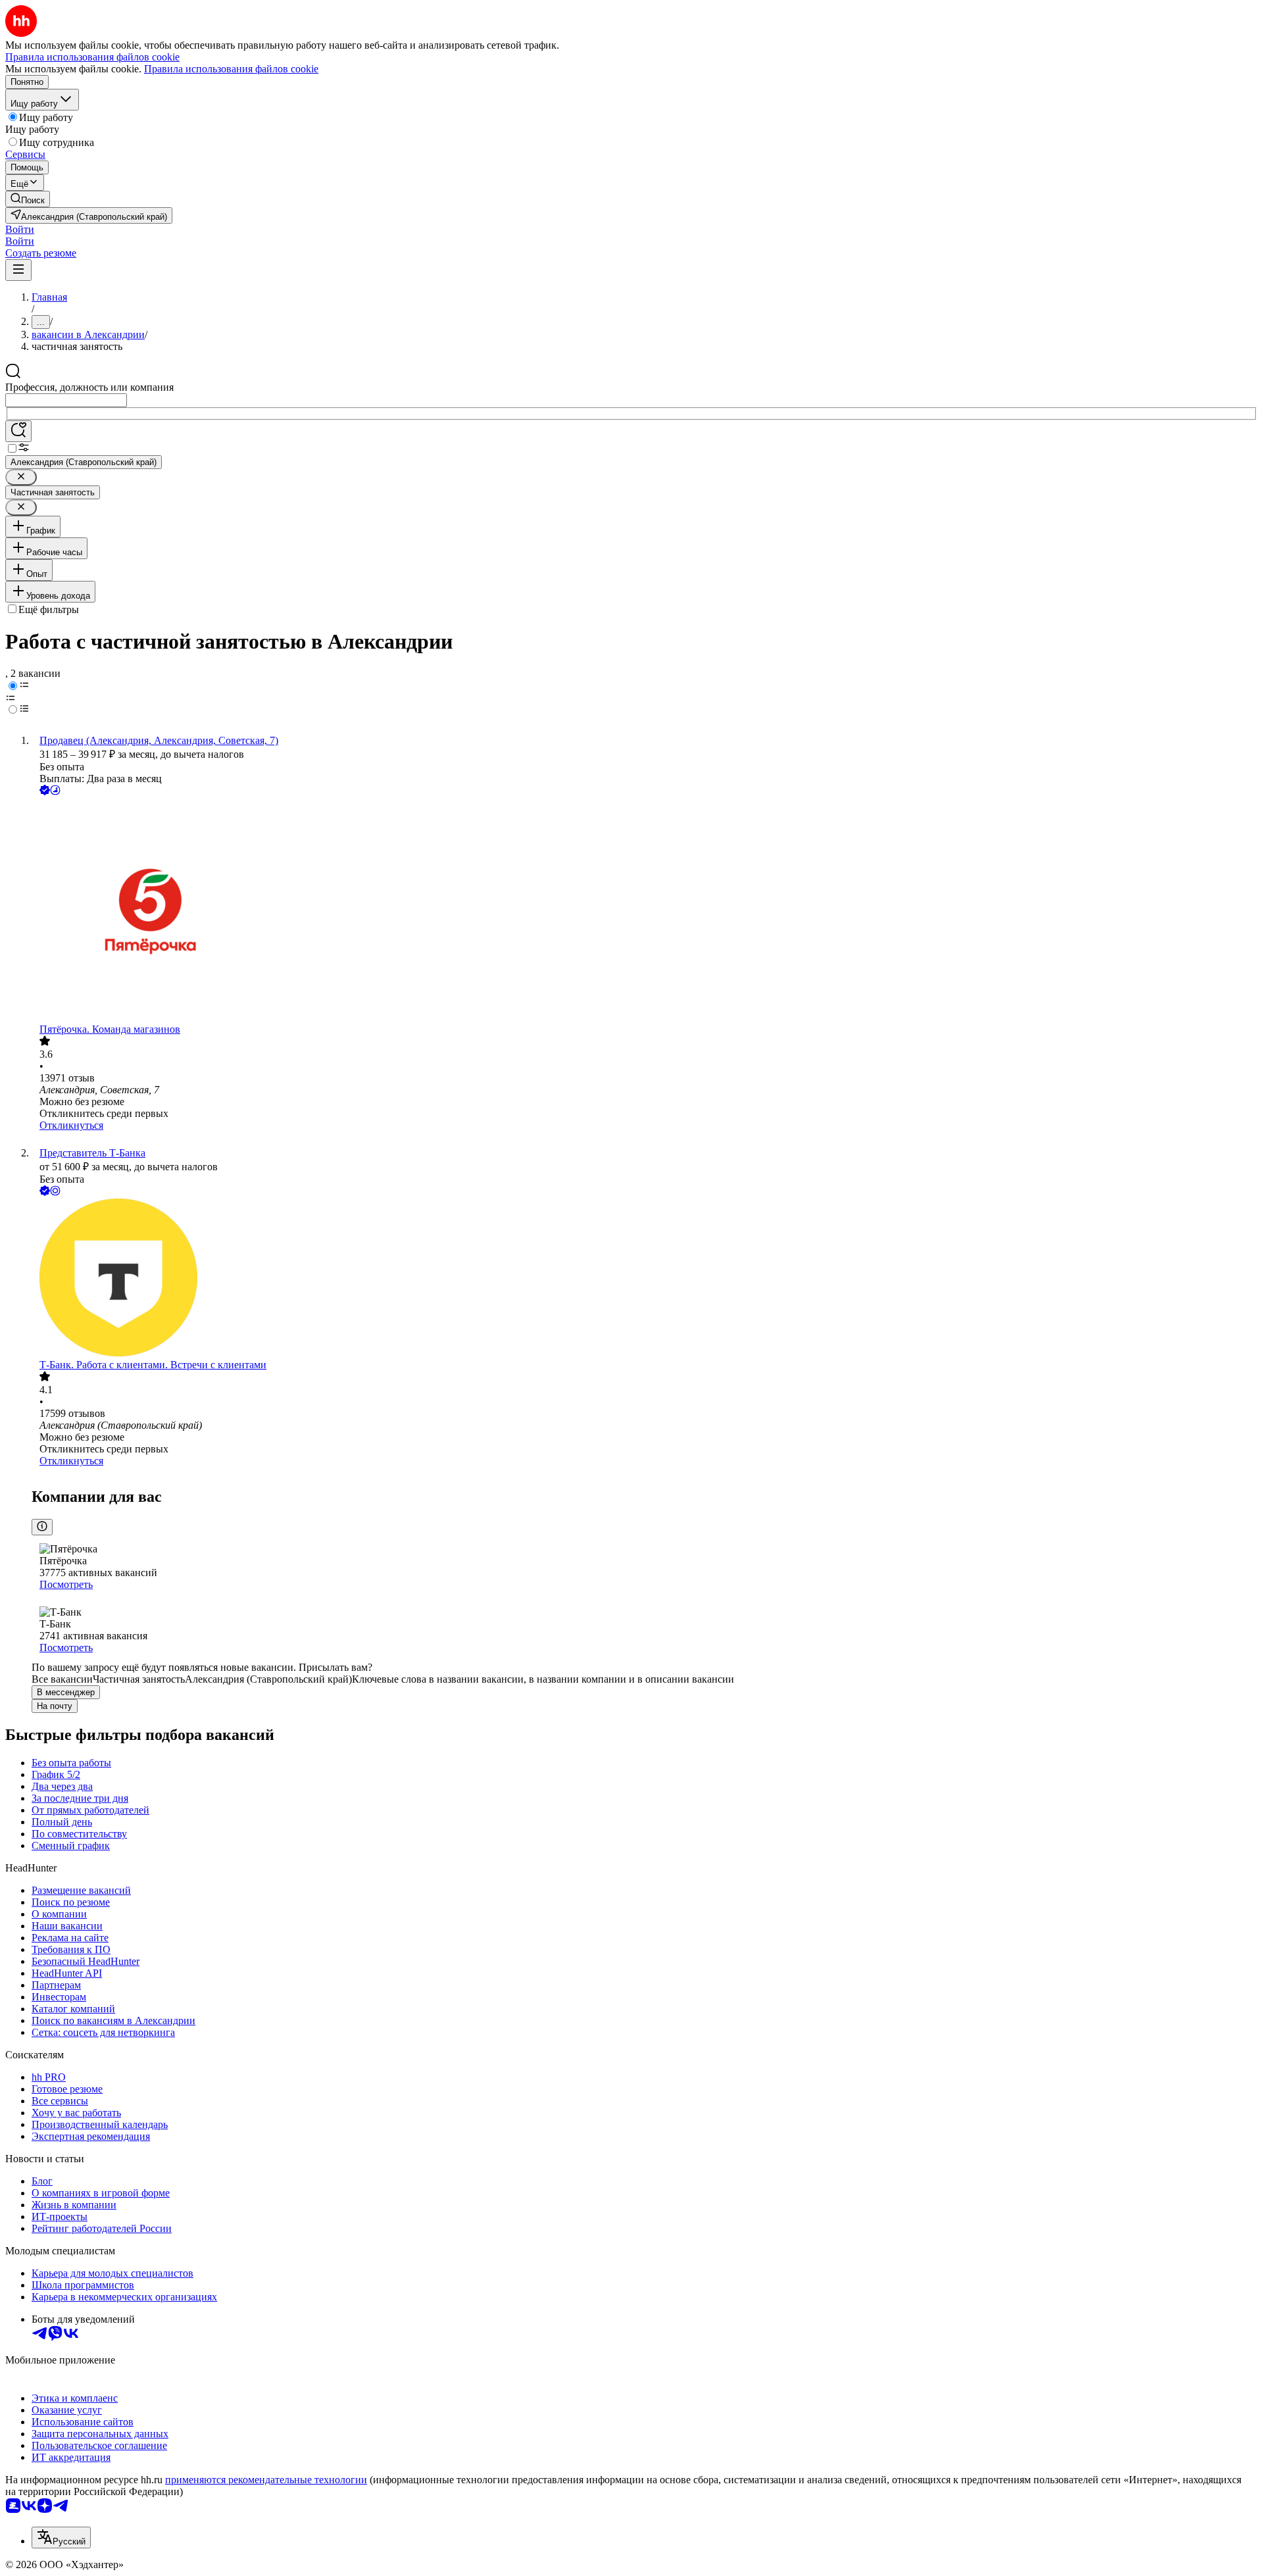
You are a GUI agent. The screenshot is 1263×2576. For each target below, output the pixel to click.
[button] (20, 229)
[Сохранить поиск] (18, 431)
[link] (28, 199)
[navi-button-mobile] (18, 270)
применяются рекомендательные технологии (266, 2480)
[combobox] (66, 400)
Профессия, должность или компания (89, 387)
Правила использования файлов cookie (231, 69)
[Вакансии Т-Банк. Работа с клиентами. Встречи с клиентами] (645, 1279)
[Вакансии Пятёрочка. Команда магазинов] (645, 911)
